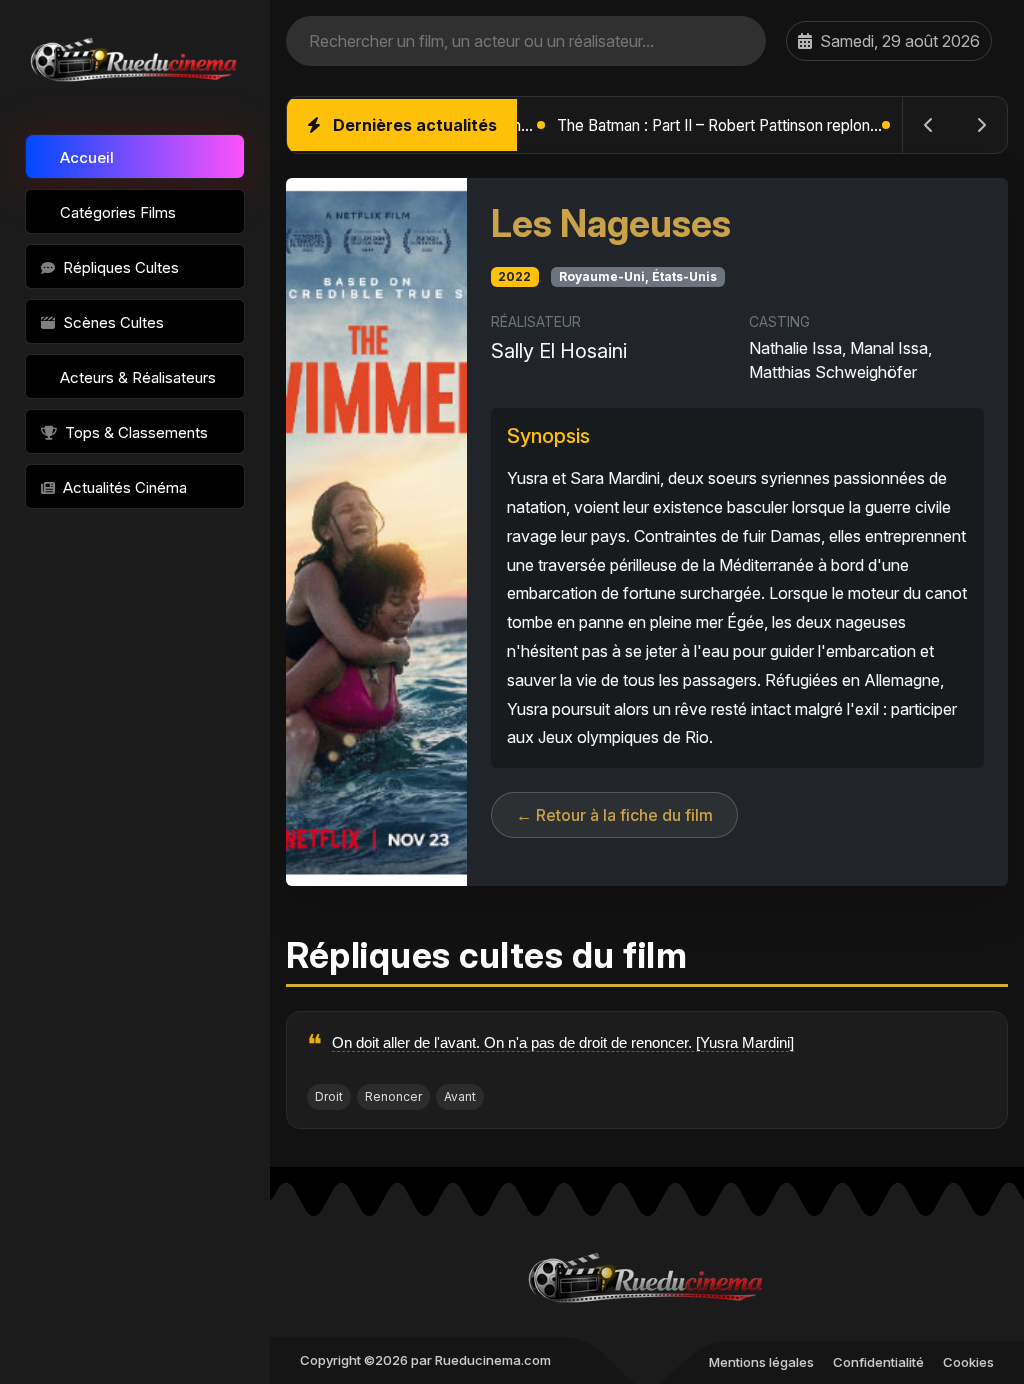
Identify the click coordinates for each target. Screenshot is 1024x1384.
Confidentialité (878, 1362)
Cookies (968, 1362)
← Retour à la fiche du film (614, 815)
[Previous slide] (929, 125)
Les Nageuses (611, 223)
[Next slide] (981, 125)
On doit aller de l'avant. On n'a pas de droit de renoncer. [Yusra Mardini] (563, 1042)
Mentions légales (761, 1362)
